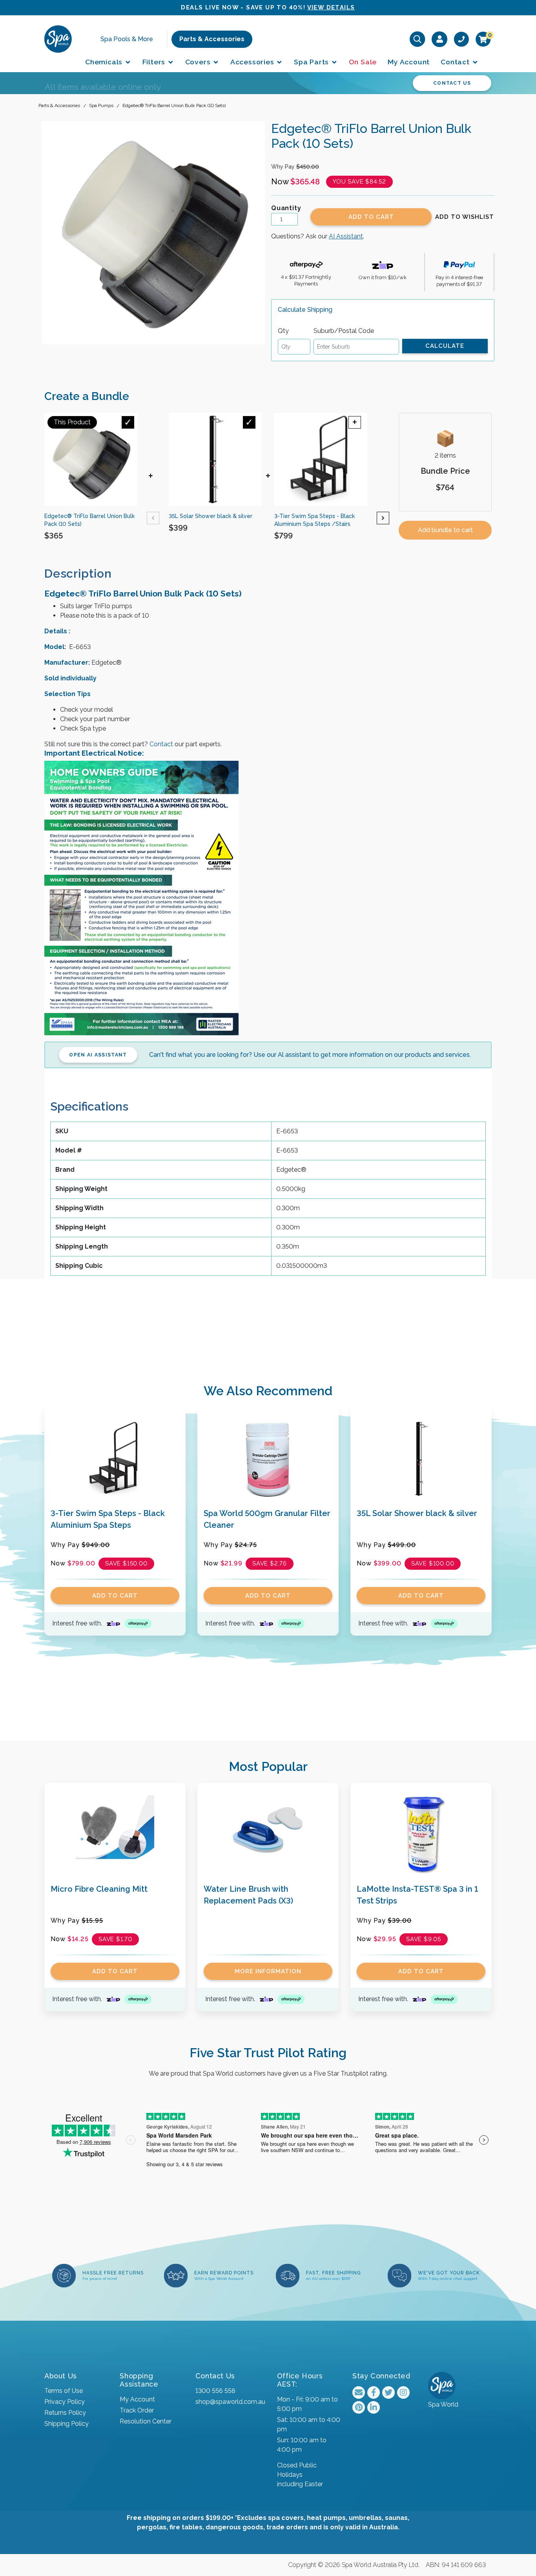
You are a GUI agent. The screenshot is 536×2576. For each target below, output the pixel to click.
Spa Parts (312, 62)
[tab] (84, 574)
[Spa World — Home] (58, 39)
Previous (153, 518)
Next (383, 518)
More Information (268, 1971)
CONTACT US (452, 83)
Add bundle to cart (445, 530)
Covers (199, 62)
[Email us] (359, 2392)
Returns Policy (65, 2413)
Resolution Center (146, 2421)
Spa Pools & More (127, 39)
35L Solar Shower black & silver (417, 1513)
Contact (456, 62)
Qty (283, 331)
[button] (465, 217)
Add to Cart (371, 217)
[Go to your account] (440, 39)
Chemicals (105, 62)
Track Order (137, 2410)
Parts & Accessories (212, 39)
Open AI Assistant (98, 1055)
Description (78, 574)
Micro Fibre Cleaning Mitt (99, 1889)
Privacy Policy (65, 2402)
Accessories (253, 62)
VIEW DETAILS (331, 7)
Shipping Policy (67, 2424)
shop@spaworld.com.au (230, 2402)
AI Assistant (346, 236)
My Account (409, 62)
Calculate (445, 346)
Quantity (286, 208)
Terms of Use (64, 2391)
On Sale (363, 62)
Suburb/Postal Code (344, 331)
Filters (155, 62)
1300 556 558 (215, 2391)
